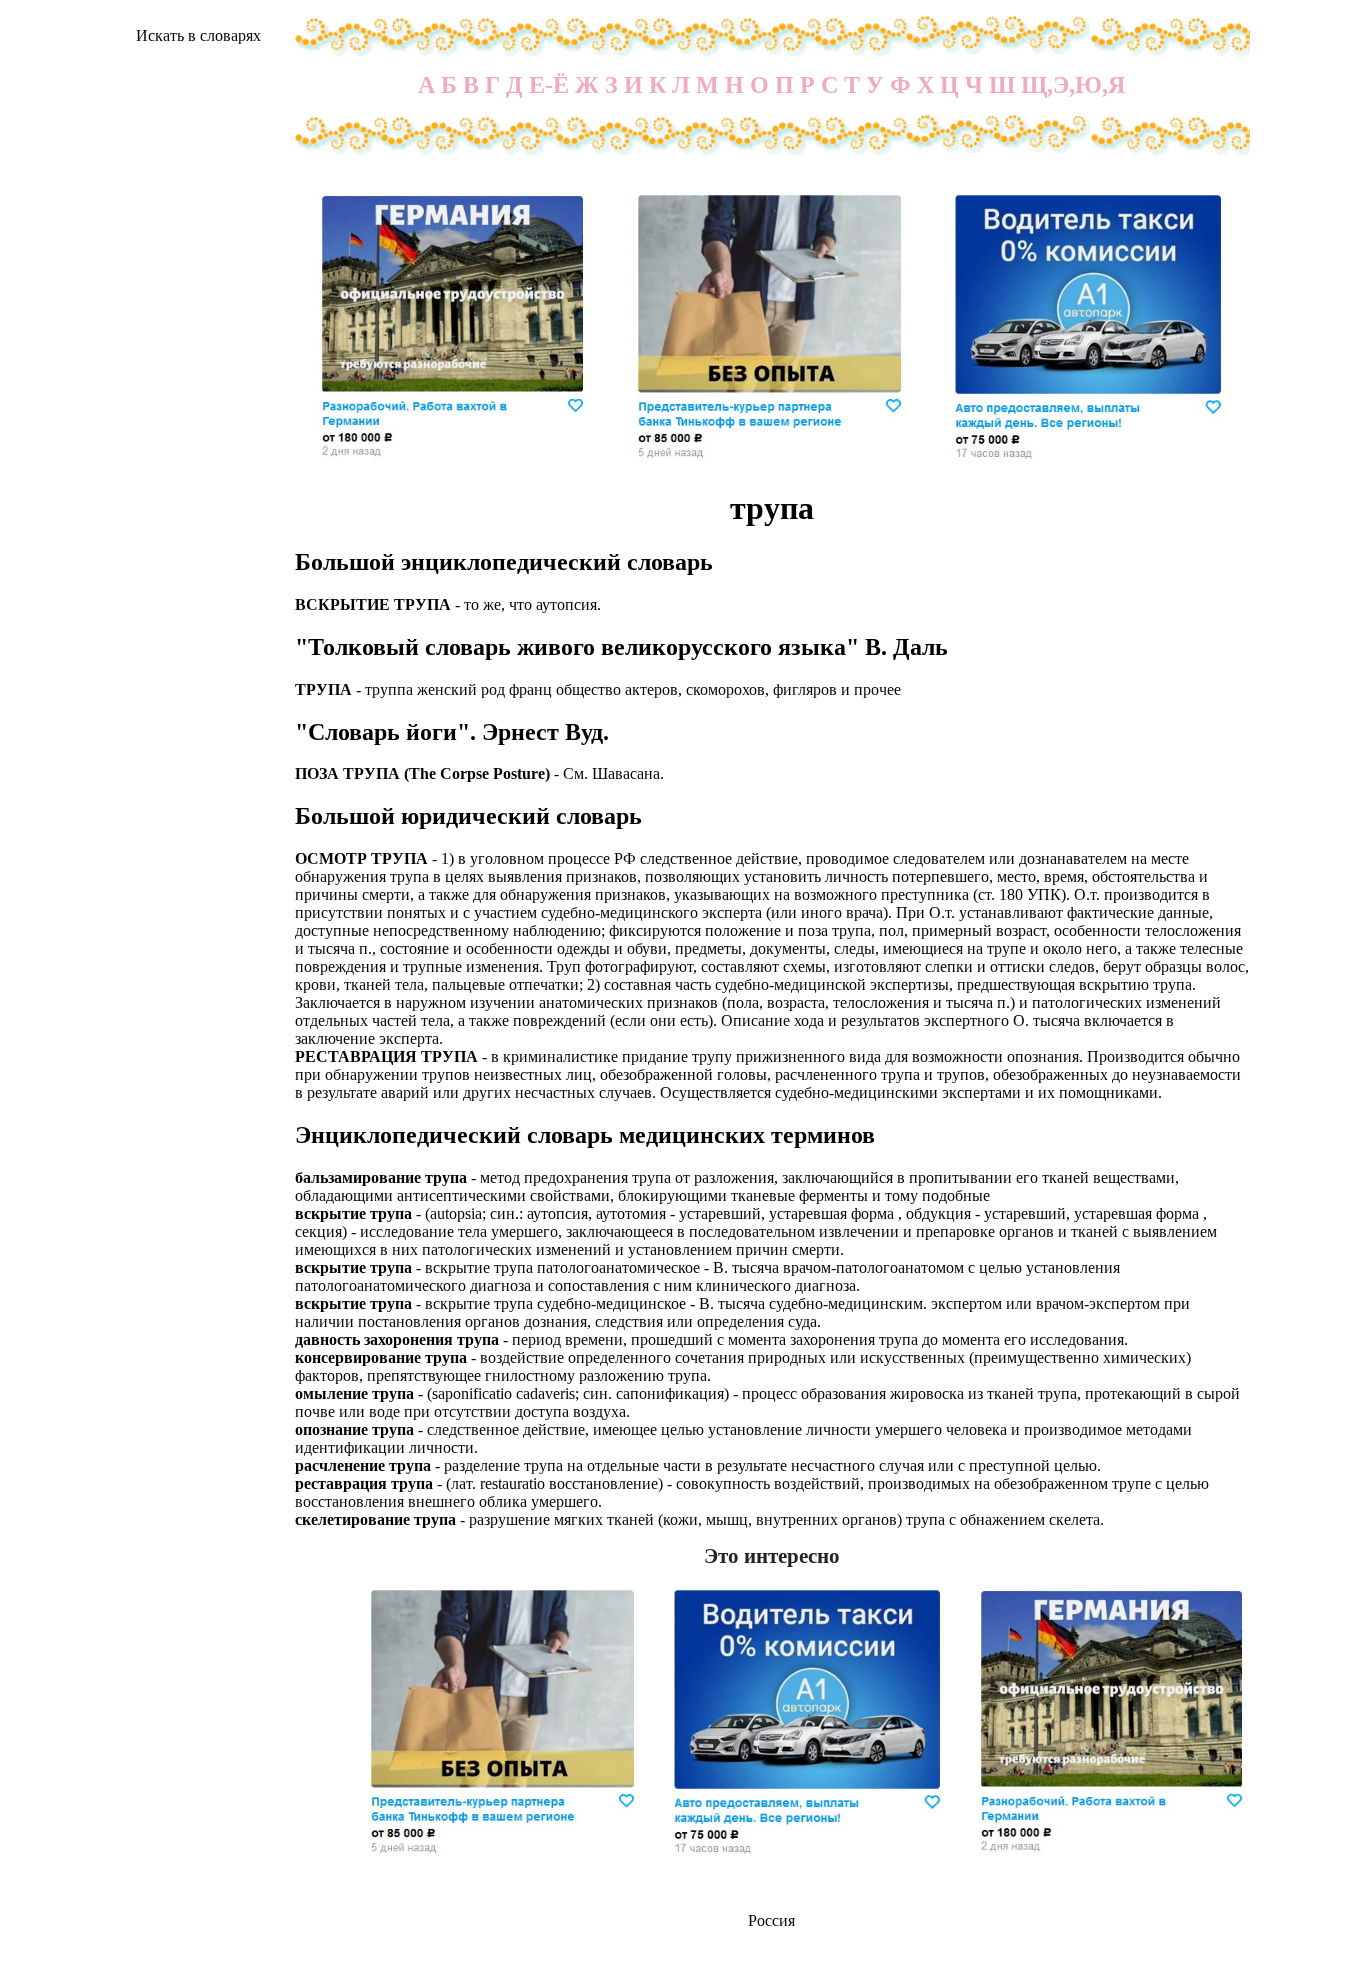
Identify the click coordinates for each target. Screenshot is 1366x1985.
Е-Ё (549, 85)
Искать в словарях (198, 35)
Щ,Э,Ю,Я (1073, 85)
